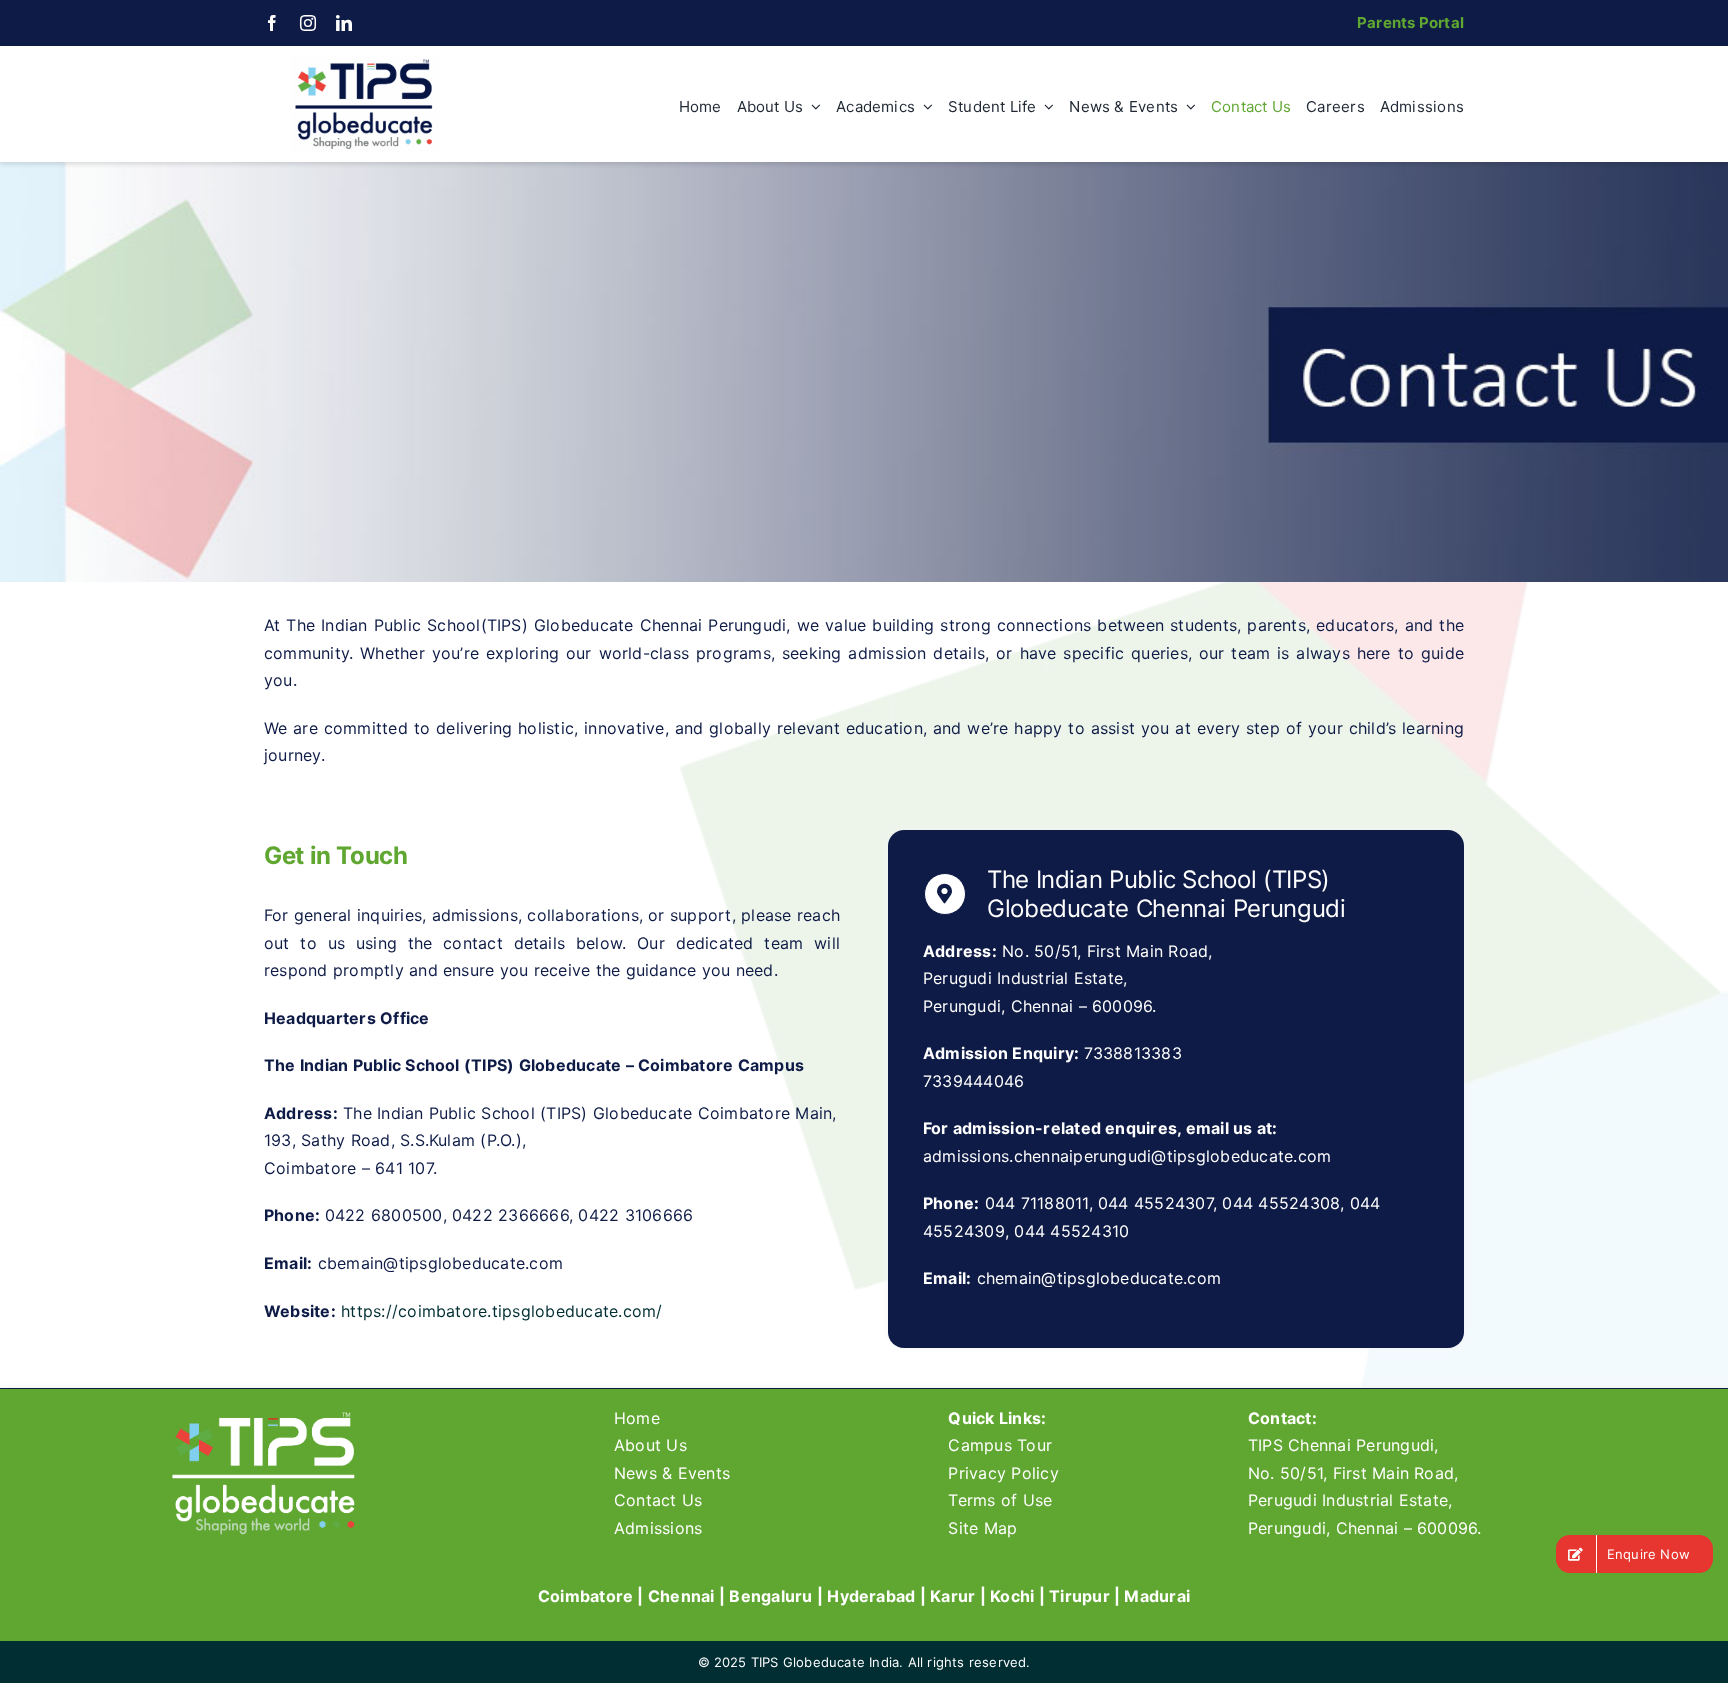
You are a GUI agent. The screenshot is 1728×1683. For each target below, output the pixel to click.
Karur (952, 1596)
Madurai (1157, 1596)
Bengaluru (770, 1596)
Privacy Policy (1003, 1473)
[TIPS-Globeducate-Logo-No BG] (365, 64)
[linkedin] (344, 23)
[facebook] (272, 23)
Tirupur (1079, 1596)
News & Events (672, 1473)
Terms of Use (1000, 1500)
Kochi (1012, 1596)
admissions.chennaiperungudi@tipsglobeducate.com (1127, 1156)
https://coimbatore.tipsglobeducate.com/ (501, 1311)
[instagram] (308, 23)
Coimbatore (585, 1596)
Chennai (681, 1596)
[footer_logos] (265, 1417)
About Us (650, 1445)
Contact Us (658, 1500)
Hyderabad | (878, 1596)
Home (637, 1418)
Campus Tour (1000, 1445)
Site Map (982, 1528)
